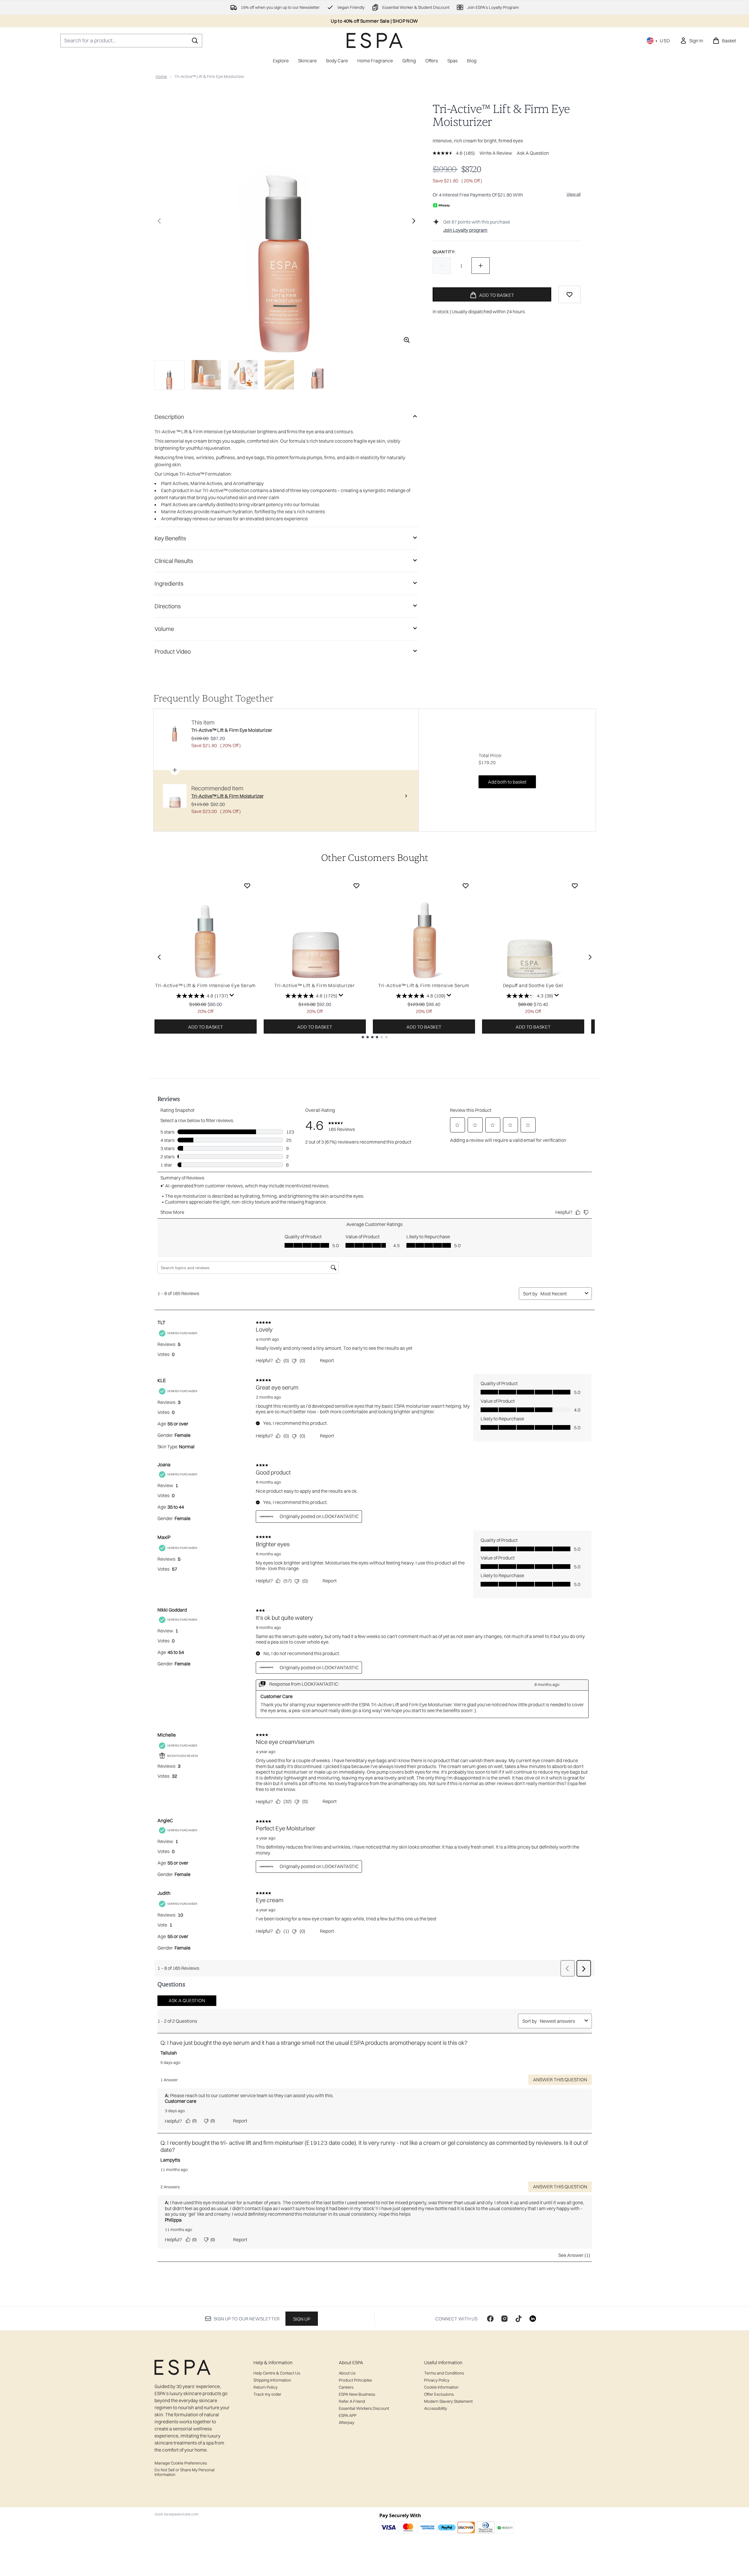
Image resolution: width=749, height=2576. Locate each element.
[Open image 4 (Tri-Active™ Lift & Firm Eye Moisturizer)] (279, 375)
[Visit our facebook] (490, 2319)
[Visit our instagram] (504, 2319)
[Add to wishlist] (569, 294)
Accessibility (436, 2408)
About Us (347, 2373)
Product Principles (355, 2380)
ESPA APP (348, 2415)
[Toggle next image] (414, 221)
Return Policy (265, 2387)
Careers (346, 2387)
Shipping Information (272, 2380)
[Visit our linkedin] (533, 2319)
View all (574, 194)
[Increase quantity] (481, 266)
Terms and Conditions (444, 2373)
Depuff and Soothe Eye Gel (533, 985)
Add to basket (206, 1027)
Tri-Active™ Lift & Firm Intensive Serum (424, 985)
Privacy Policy (437, 2380)
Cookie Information (441, 2387)
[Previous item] (159, 957)
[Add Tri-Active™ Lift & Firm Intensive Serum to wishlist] (466, 886)
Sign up (302, 2319)
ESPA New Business (357, 2394)
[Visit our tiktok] (519, 2319)
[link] (691, 41)
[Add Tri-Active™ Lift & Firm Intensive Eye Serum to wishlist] (247, 886)
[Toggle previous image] (159, 221)
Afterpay (347, 2422)
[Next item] (590, 957)
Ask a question (533, 153)
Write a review (496, 153)
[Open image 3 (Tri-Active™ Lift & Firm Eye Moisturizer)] (243, 375)
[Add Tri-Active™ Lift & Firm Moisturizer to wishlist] (356, 886)
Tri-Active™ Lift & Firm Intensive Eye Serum (205, 985)
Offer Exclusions (439, 2394)
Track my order (267, 2394)
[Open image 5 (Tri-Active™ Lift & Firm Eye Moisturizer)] (316, 375)
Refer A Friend (352, 2401)
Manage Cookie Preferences (181, 2463)
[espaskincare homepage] (375, 40)
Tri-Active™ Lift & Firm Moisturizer (315, 985)
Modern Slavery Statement (448, 2401)
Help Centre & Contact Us (277, 2373)
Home (161, 76)
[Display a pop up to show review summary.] (232, 995)
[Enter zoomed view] (407, 340)
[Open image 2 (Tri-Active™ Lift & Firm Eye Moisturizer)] (206, 375)
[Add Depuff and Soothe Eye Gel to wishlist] (575, 886)
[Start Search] (195, 41)
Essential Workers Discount (364, 2408)
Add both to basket (507, 782)
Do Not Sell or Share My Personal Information (185, 2472)
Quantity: (444, 252)
